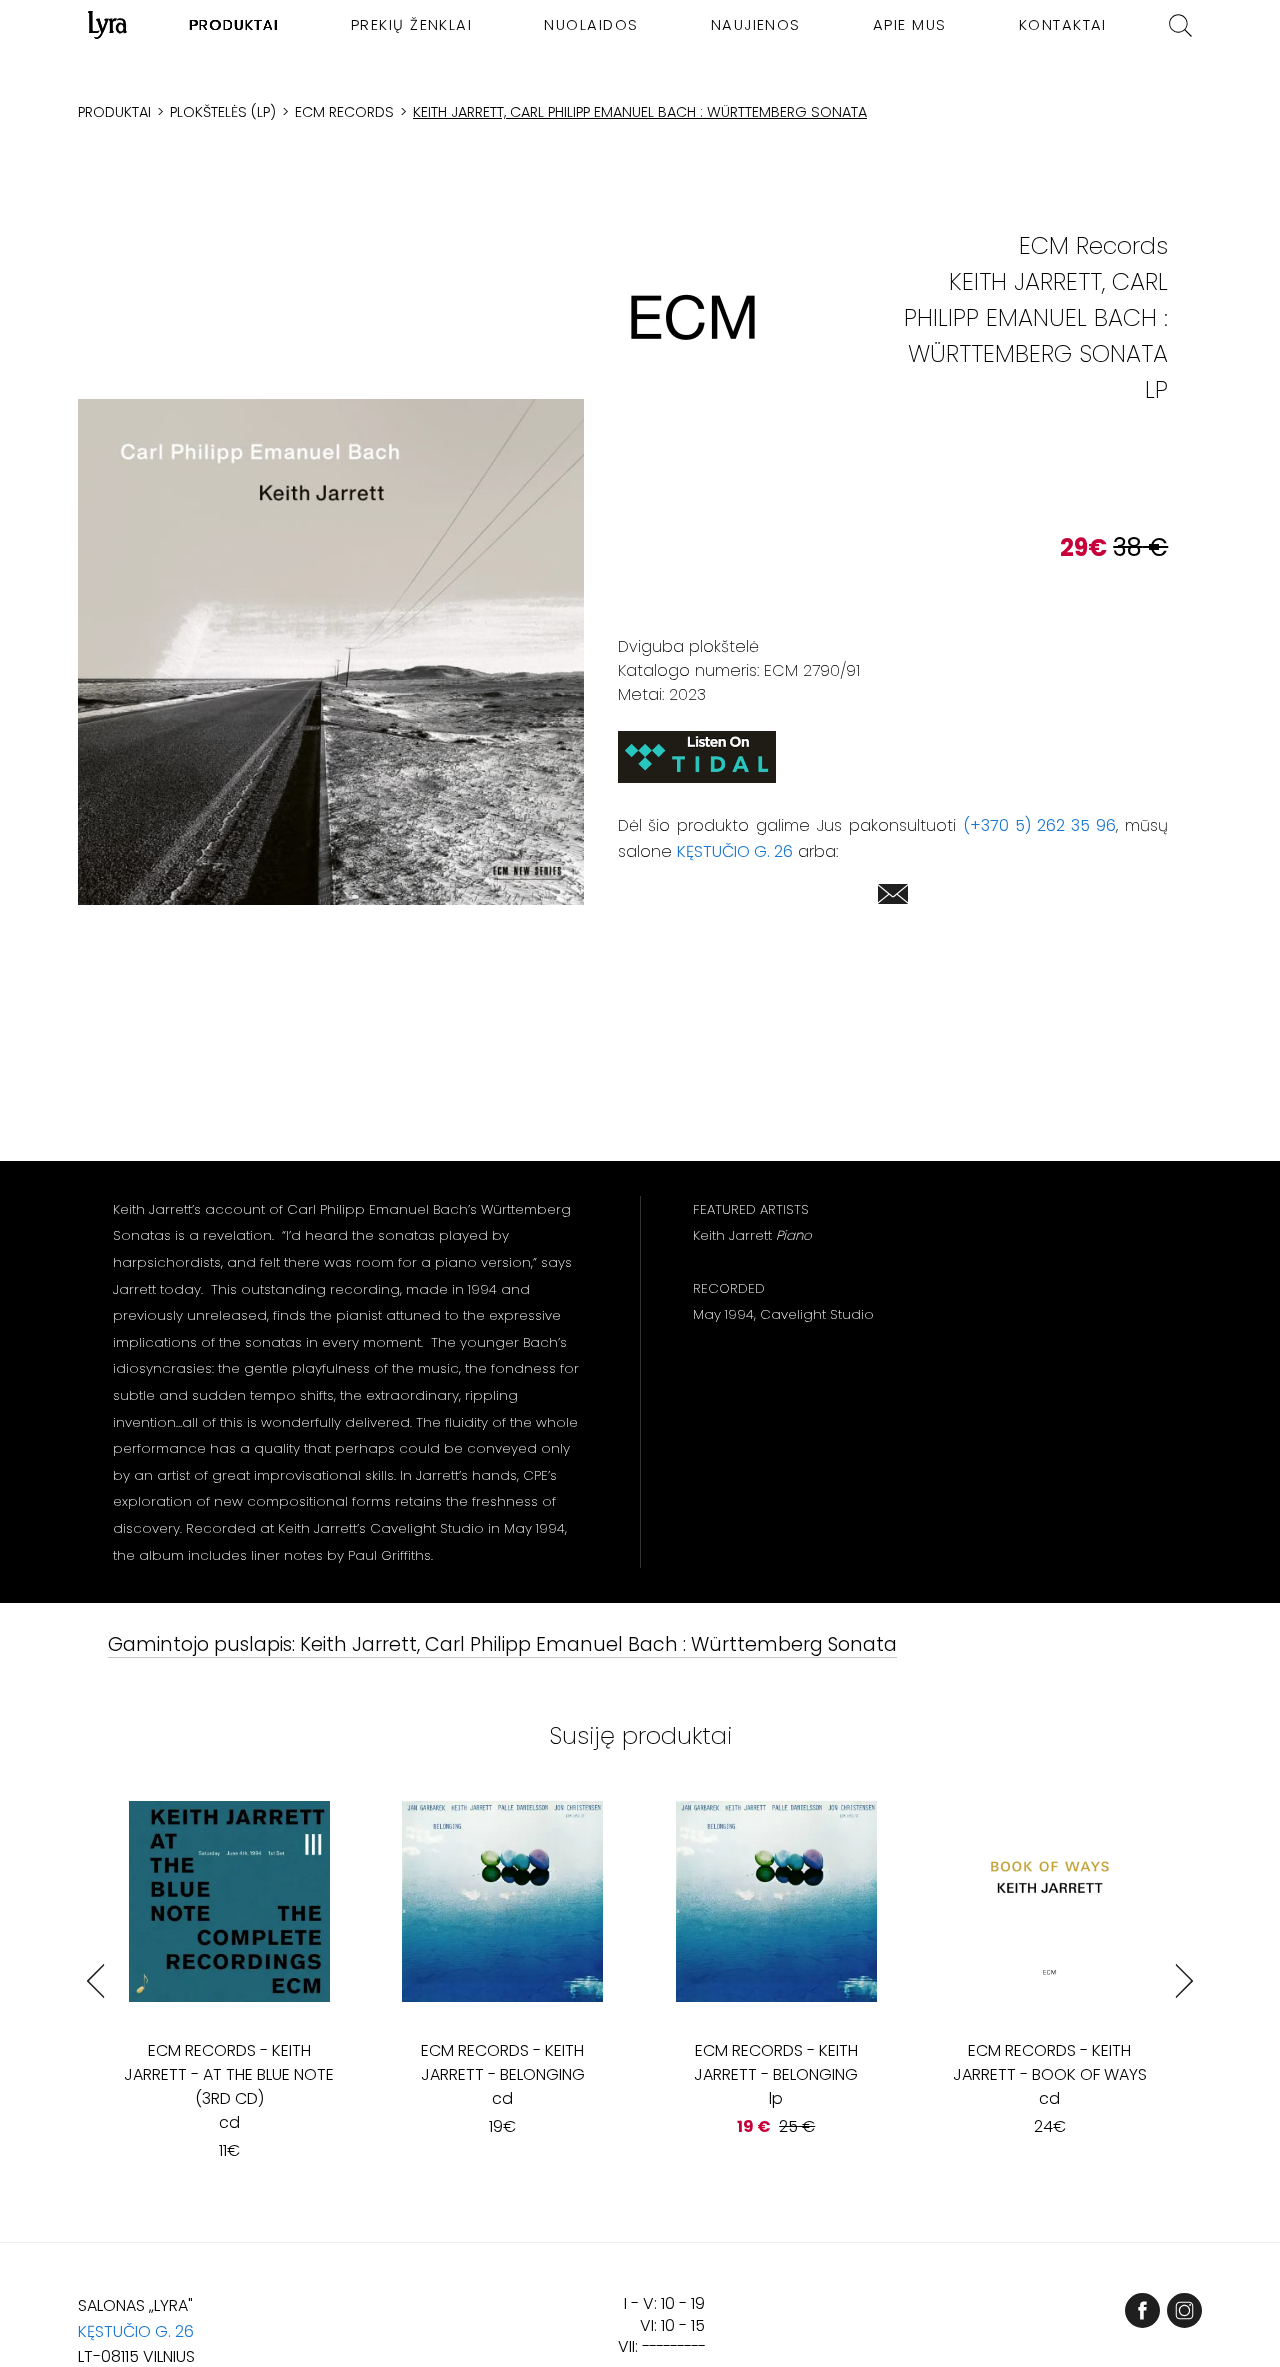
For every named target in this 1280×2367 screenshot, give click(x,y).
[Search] (1180, 25)
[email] (893, 897)
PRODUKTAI (234, 25)
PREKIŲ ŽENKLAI (412, 25)
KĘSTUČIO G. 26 (735, 851)
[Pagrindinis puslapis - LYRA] (107, 25)
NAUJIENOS (756, 25)
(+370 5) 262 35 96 (1039, 825)
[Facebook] (1142, 2310)
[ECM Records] (693, 317)
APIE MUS (910, 25)
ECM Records (344, 112)
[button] (331, 652)
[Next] (1184, 1980)
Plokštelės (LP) (223, 112)
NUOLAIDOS (591, 25)
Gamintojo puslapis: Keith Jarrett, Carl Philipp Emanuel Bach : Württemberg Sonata (502, 1645)
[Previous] (95, 1980)
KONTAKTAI (1063, 25)
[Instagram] (1184, 2310)
